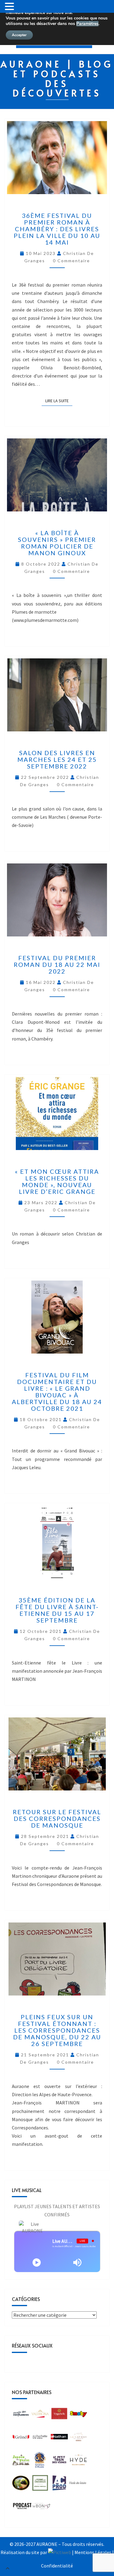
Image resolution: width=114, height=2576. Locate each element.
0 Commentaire (71, 261)
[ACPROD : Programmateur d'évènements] (59, 2485)
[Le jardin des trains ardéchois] (21, 2462)
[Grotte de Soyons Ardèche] (40, 2462)
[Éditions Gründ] (21, 2438)
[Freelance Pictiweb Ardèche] (60, 2552)
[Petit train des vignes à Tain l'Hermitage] (59, 2462)
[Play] (37, 2262)
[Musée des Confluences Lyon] (21, 2415)
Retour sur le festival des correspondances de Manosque (57, 1818)
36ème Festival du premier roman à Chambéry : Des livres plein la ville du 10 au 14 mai (57, 229)
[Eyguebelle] (59, 2415)
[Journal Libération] (22, 2508)
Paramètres (87, 24)
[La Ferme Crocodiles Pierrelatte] (40, 2485)
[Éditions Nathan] (59, 2438)
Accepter (19, 35)
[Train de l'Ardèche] (21, 2485)
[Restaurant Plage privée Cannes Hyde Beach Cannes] (78, 2462)
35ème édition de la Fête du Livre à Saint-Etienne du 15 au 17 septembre (57, 1610)
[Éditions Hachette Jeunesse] (40, 2438)
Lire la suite (59, 400)
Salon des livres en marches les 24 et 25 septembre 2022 (57, 759)
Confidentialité (57, 2566)
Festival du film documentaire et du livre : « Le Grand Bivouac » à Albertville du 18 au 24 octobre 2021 (57, 1392)
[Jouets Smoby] (78, 2415)
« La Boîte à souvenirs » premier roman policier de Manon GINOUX (57, 543)
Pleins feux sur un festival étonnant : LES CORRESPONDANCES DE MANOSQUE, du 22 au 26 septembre (57, 2030)
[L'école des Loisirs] (78, 2485)
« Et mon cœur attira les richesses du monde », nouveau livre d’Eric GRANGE (57, 1181)
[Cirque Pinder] (40, 2415)
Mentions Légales (93, 2552)
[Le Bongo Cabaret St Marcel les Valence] (42, 2508)
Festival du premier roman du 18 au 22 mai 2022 (57, 964)
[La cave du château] (78, 2438)
